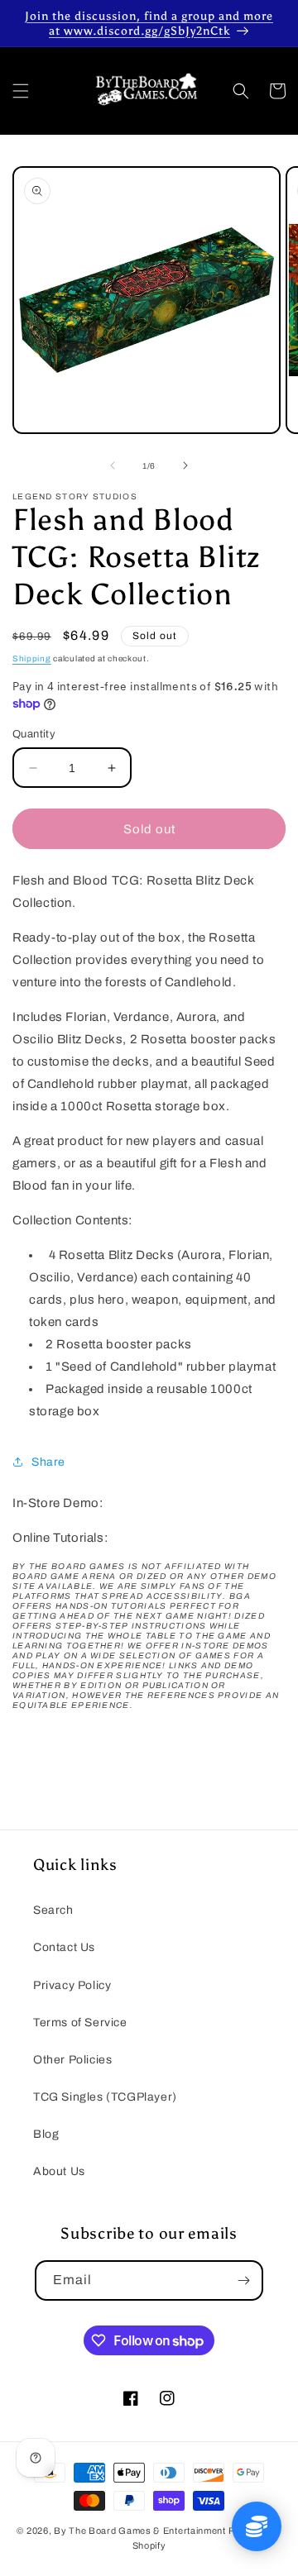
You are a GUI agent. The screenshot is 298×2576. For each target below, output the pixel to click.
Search (53, 1910)
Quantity (34, 734)
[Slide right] (185, 465)
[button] (21, 91)
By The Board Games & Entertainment (140, 2531)
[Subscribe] (243, 2280)
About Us (59, 2171)
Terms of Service (80, 2023)
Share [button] (48, 1462)
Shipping (32, 658)
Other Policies (72, 2060)
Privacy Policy (72, 1985)
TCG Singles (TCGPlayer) (105, 2097)
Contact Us (64, 1947)
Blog (46, 2134)
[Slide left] (113, 465)
